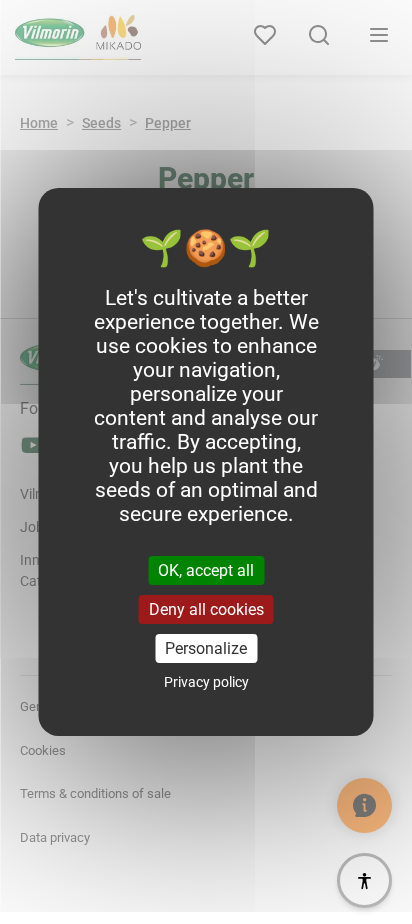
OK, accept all (206, 569)
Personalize (206, 648)
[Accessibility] (364, 880)
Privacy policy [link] (206, 682)
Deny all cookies (206, 609)
